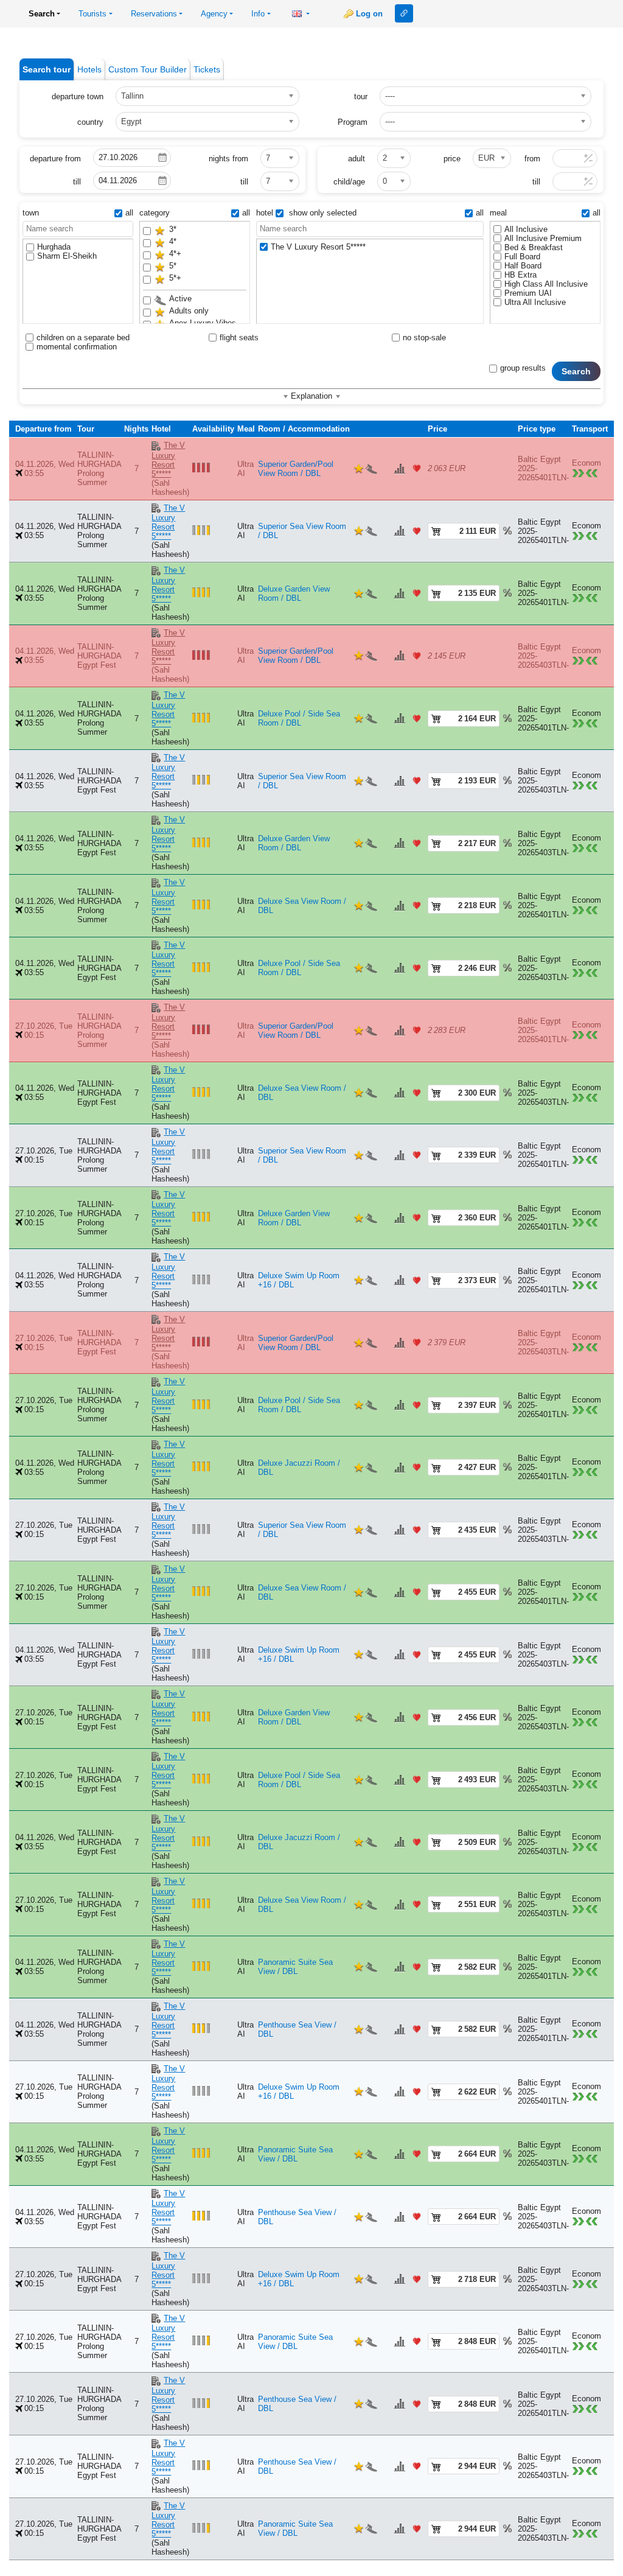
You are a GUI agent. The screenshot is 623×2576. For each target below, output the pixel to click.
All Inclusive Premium (543, 238)
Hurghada (54, 247)
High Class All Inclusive (546, 284)
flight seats (239, 338)
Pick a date (162, 158)
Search (576, 371)
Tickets (207, 69)
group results (523, 368)
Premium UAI (528, 293)
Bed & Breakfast (534, 247)
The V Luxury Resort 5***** (318, 247)
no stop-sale (424, 338)
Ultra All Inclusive (535, 302)
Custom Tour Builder (148, 69)
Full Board (522, 257)
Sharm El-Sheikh (67, 256)
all (129, 213)
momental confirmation (77, 347)
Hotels (89, 69)
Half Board (523, 266)
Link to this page (404, 13)
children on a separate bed (83, 338)
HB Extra (520, 275)
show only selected (322, 213)
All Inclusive (526, 229)
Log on (369, 14)
